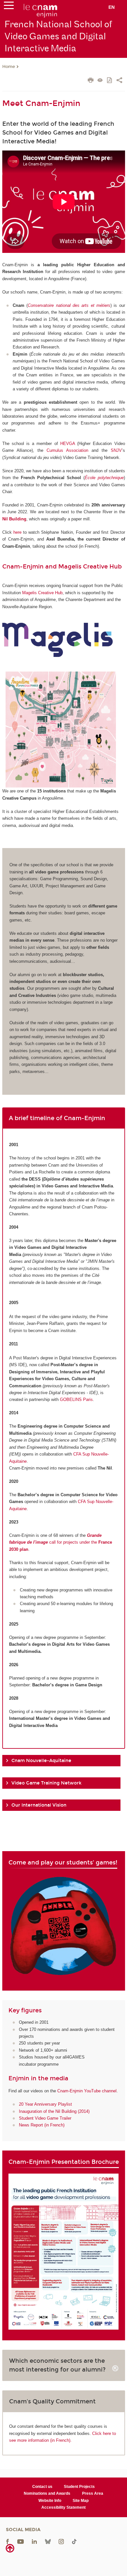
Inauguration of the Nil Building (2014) (54, 2111)
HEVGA (68, 444)
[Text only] (100, 81)
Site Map (81, 2501)
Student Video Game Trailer (45, 2118)
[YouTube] (21, 2541)
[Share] (119, 81)
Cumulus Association (67, 450)
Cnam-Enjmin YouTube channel (87, 2091)
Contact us (42, 2487)
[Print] (91, 81)
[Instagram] (61, 2541)
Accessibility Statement (63, 2507)
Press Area (93, 2493)
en (112, 7)
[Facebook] (7, 2541)
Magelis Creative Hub (42, 593)
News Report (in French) (42, 2125)
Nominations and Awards (47, 2493)
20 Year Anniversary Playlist (45, 2104)
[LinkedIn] (34, 2541)
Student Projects (79, 2487)
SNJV (116, 450)
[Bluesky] (48, 2541)
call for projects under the (61, 1542)
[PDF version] (110, 81)
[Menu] (9, 7)
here (17, 532)
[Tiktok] (74, 2541)
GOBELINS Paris (76, 1399)
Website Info (50, 2501)
